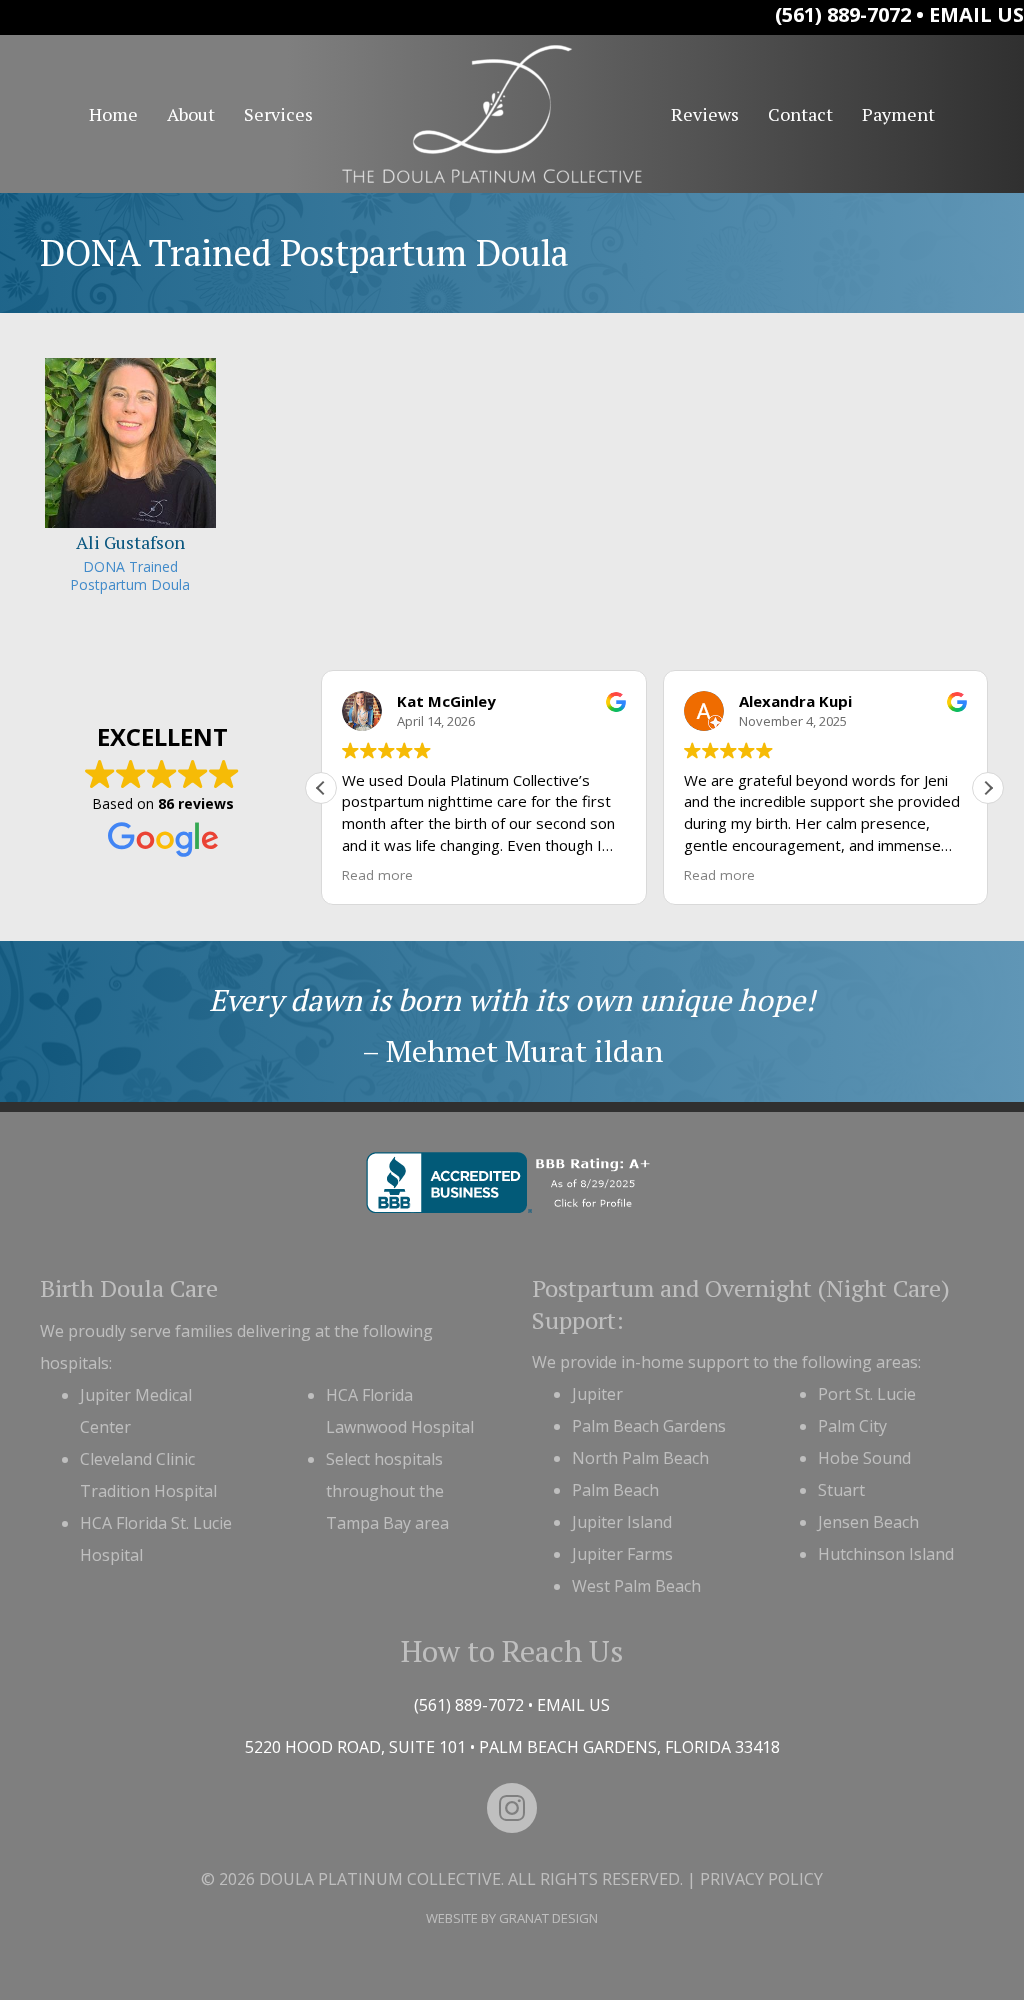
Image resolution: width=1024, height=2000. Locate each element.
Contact (800, 114)
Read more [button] (377, 875)
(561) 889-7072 (843, 14)
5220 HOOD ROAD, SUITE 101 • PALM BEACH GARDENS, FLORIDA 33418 (512, 1747)
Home (113, 114)
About (191, 114)
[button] (988, 788)
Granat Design (548, 1918)
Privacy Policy (761, 1879)
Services (278, 114)
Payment (898, 114)
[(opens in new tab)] (512, 1181)
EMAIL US (976, 14)
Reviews (705, 114)
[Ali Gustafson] (130, 479)
